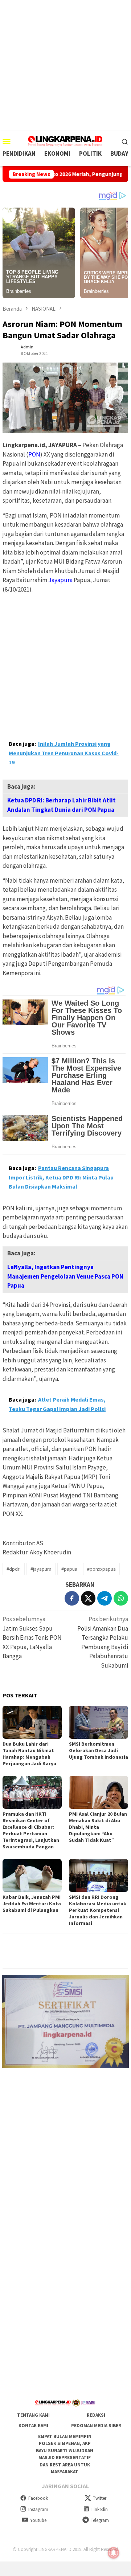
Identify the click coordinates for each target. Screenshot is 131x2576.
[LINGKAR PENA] (65, 140)
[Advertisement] (65, 65)
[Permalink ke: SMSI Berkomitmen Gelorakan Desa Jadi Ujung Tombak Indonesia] (99, 1722)
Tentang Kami (33, 2415)
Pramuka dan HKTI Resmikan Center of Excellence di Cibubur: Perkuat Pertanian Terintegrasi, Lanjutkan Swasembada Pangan (31, 1830)
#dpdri (14, 1569)
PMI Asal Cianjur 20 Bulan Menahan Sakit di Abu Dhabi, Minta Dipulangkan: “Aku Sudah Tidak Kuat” (98, 1827)
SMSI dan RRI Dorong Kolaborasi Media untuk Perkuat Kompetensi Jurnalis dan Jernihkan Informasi (98, 1910)
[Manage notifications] (114, 2553)
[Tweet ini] (88, 1598)
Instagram (38, 2509)
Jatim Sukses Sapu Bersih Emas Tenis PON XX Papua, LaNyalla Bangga (32, 1637)
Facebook (38, 2498)
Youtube (38, 2520)
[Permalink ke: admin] (10, 349)
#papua (69, 1569)
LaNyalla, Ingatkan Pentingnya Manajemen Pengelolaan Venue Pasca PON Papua (65, 1276)
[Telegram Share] (105, 1598)
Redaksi (96, 2415)
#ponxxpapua (101, 1569)
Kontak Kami (33, 2426)
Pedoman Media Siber (96, 2426)
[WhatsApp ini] (121, 1598)
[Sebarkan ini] (72, 1598)
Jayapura (60, 580)
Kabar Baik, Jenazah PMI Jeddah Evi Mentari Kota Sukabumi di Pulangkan (32, 1904)
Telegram (100, 2520)
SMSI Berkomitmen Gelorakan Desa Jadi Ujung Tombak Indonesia (99, 1750)
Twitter (100, 2498)
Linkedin (100, 2509)
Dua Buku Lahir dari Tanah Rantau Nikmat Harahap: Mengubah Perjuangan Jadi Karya (29, 1754)
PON (34, 454)
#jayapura (41, 1569)
